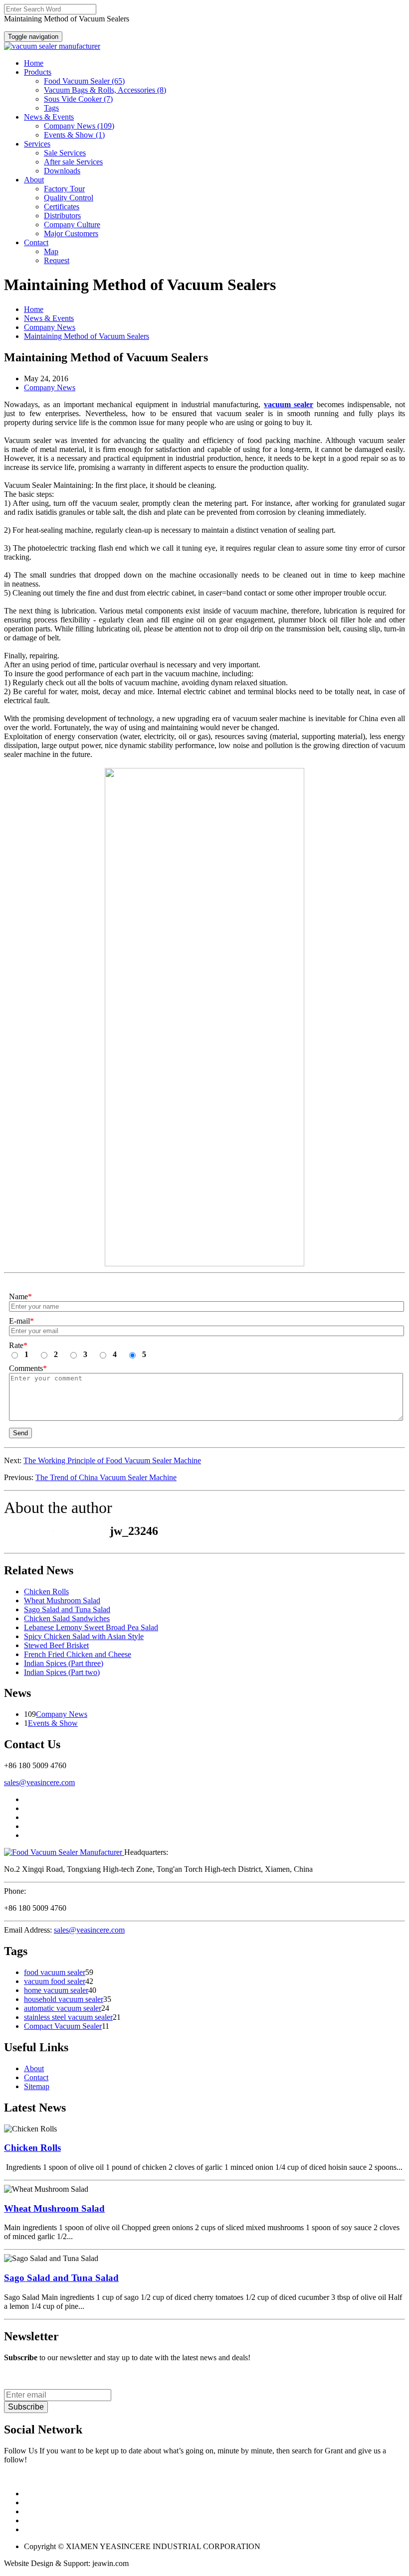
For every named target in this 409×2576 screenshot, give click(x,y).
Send (20, 1433)
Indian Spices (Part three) (64, 1663)
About (34, 2068)
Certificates (62, 207)
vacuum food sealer (55, 1981)
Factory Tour (64, 189)
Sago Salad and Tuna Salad (67, 1609)
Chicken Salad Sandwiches (67, 1618)
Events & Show (74, 135)
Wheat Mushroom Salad (62, 1600)
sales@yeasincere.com (39, 1782)
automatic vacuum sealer (63, 2008)
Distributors (62, 216)
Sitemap (37, 2086)
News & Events (49, 318)
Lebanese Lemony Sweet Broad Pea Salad (91, 1627)
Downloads (62, 171)
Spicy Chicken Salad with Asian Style (84, 1636)
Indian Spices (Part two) (62, 1672)
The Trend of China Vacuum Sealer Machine (106, 1477)
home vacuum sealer (56, 1990)
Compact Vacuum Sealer (63, 2026)
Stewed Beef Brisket (56, 1645)
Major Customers (71, 233)
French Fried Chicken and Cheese (78, 1654)
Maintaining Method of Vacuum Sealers (87, 336)
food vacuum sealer (55, 1972)
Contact (36, 2077)
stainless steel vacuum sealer (68, 2017)
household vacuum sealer (64, 1999)
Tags (51, 108)
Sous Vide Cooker (78, 99)
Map (51, 251)
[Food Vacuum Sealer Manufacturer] (64, 1852)
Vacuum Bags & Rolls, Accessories (105, 90)
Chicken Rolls (46, 1591)
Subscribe (26, 2407)
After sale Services (73, 162)
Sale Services (65, 153)
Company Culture (72, 225)
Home (34, 309)
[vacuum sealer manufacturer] (52, 46)
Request (57, 260)
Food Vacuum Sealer (84, 81)
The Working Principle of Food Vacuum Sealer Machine (112, 1460)
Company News (79, 126)
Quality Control (69, 198)
